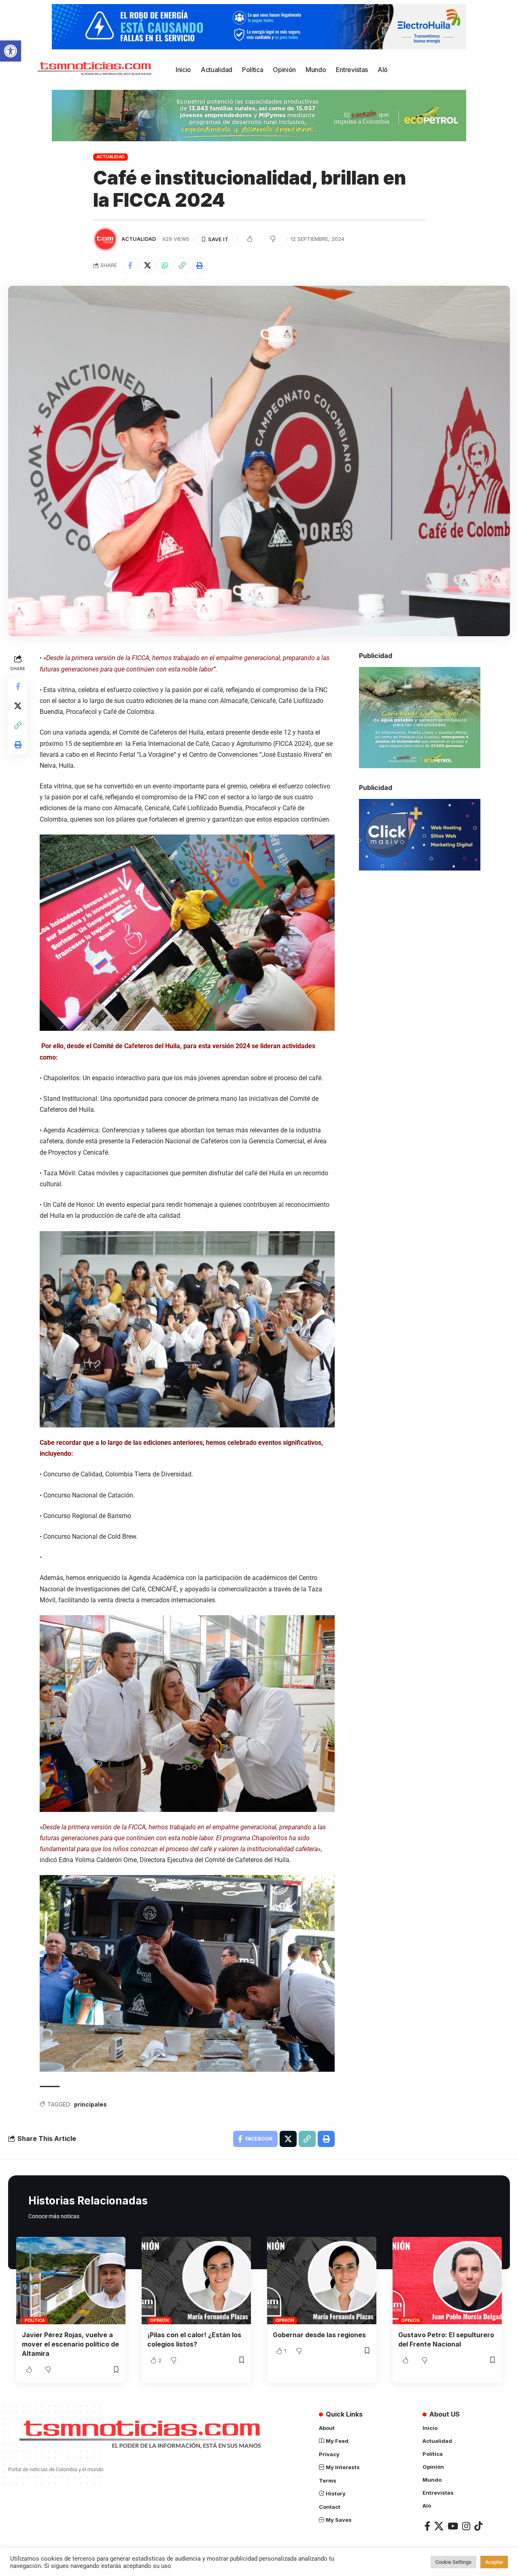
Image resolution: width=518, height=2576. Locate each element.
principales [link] (90, 2104)
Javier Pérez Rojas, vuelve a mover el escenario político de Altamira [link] (70, 2344)
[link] (11, 51)
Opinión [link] (159, 2320)
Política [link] (35, 2320)
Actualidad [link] (111, 157)
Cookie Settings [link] (453, 2562)
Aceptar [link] (494, 2562)
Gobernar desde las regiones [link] (319, 2335)
